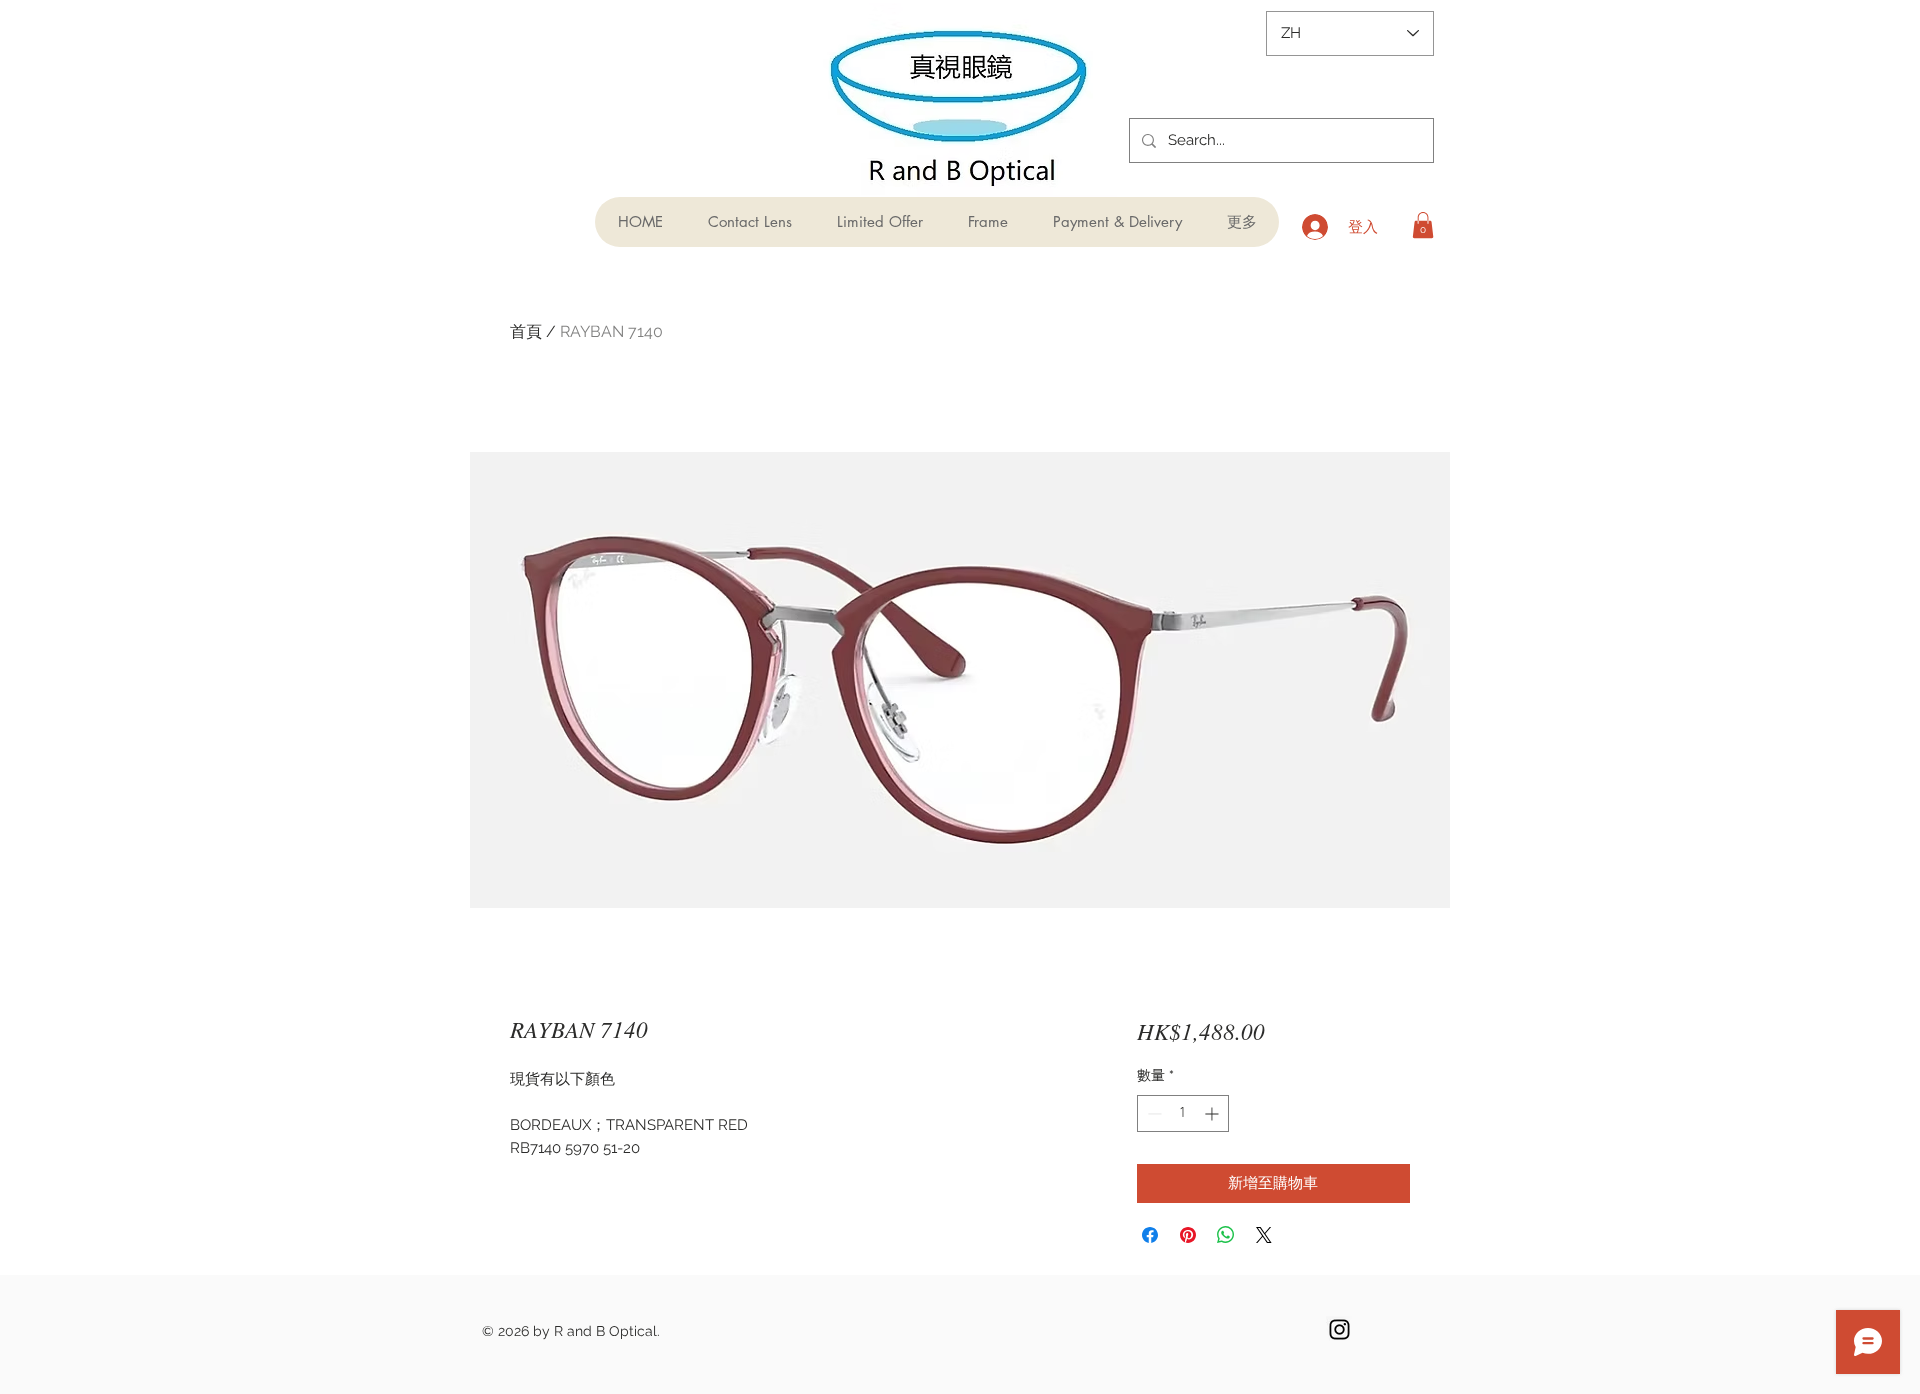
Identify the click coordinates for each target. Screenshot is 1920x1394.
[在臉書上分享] (1150, 1235)
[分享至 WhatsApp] (1226, 1235)
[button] (1423, 225)
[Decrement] (1152, 1113)
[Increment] (1213, 1113)
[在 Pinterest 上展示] (1188, 1235)
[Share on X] (1264, 1235)
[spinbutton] (1183, 1113)
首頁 (526, 331)
